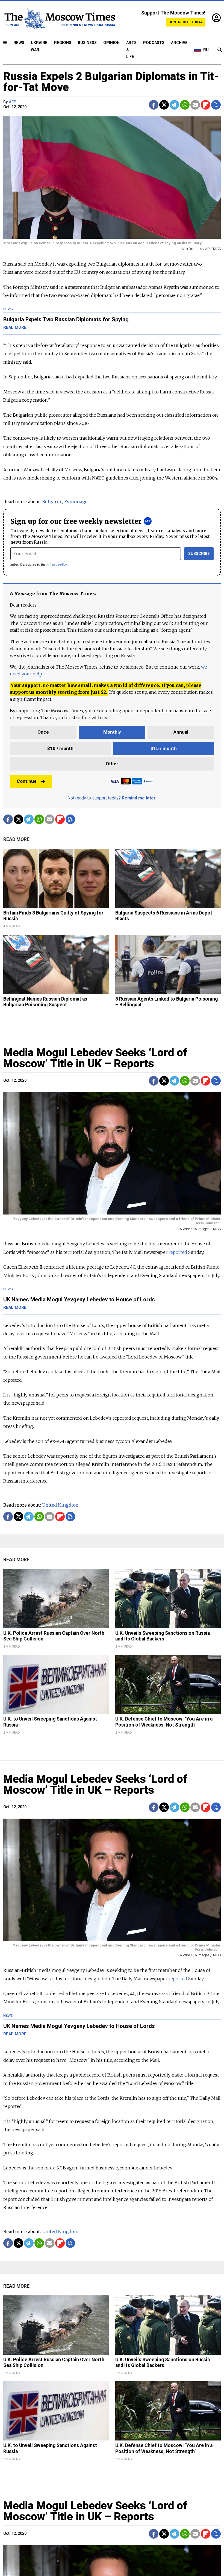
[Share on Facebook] (154, 105)
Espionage (76, 502)
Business (87, 43)
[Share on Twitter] (164, 105)
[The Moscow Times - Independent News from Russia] (59, 18)
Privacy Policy (57, 564)
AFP (12, 102)
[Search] (220, 50)
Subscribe (199, 554)
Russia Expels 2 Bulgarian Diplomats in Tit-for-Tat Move (111, 82)
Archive (179, 43)
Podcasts (154, 43)
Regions (63, 43)
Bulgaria (51, 502)
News (19, 43)
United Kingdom (60, 1505)
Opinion (111, 43)
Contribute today (186, 22)
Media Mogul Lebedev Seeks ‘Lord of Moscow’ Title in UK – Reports (95, 1058)
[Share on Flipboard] (206, 105)
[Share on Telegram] (174, 105)
